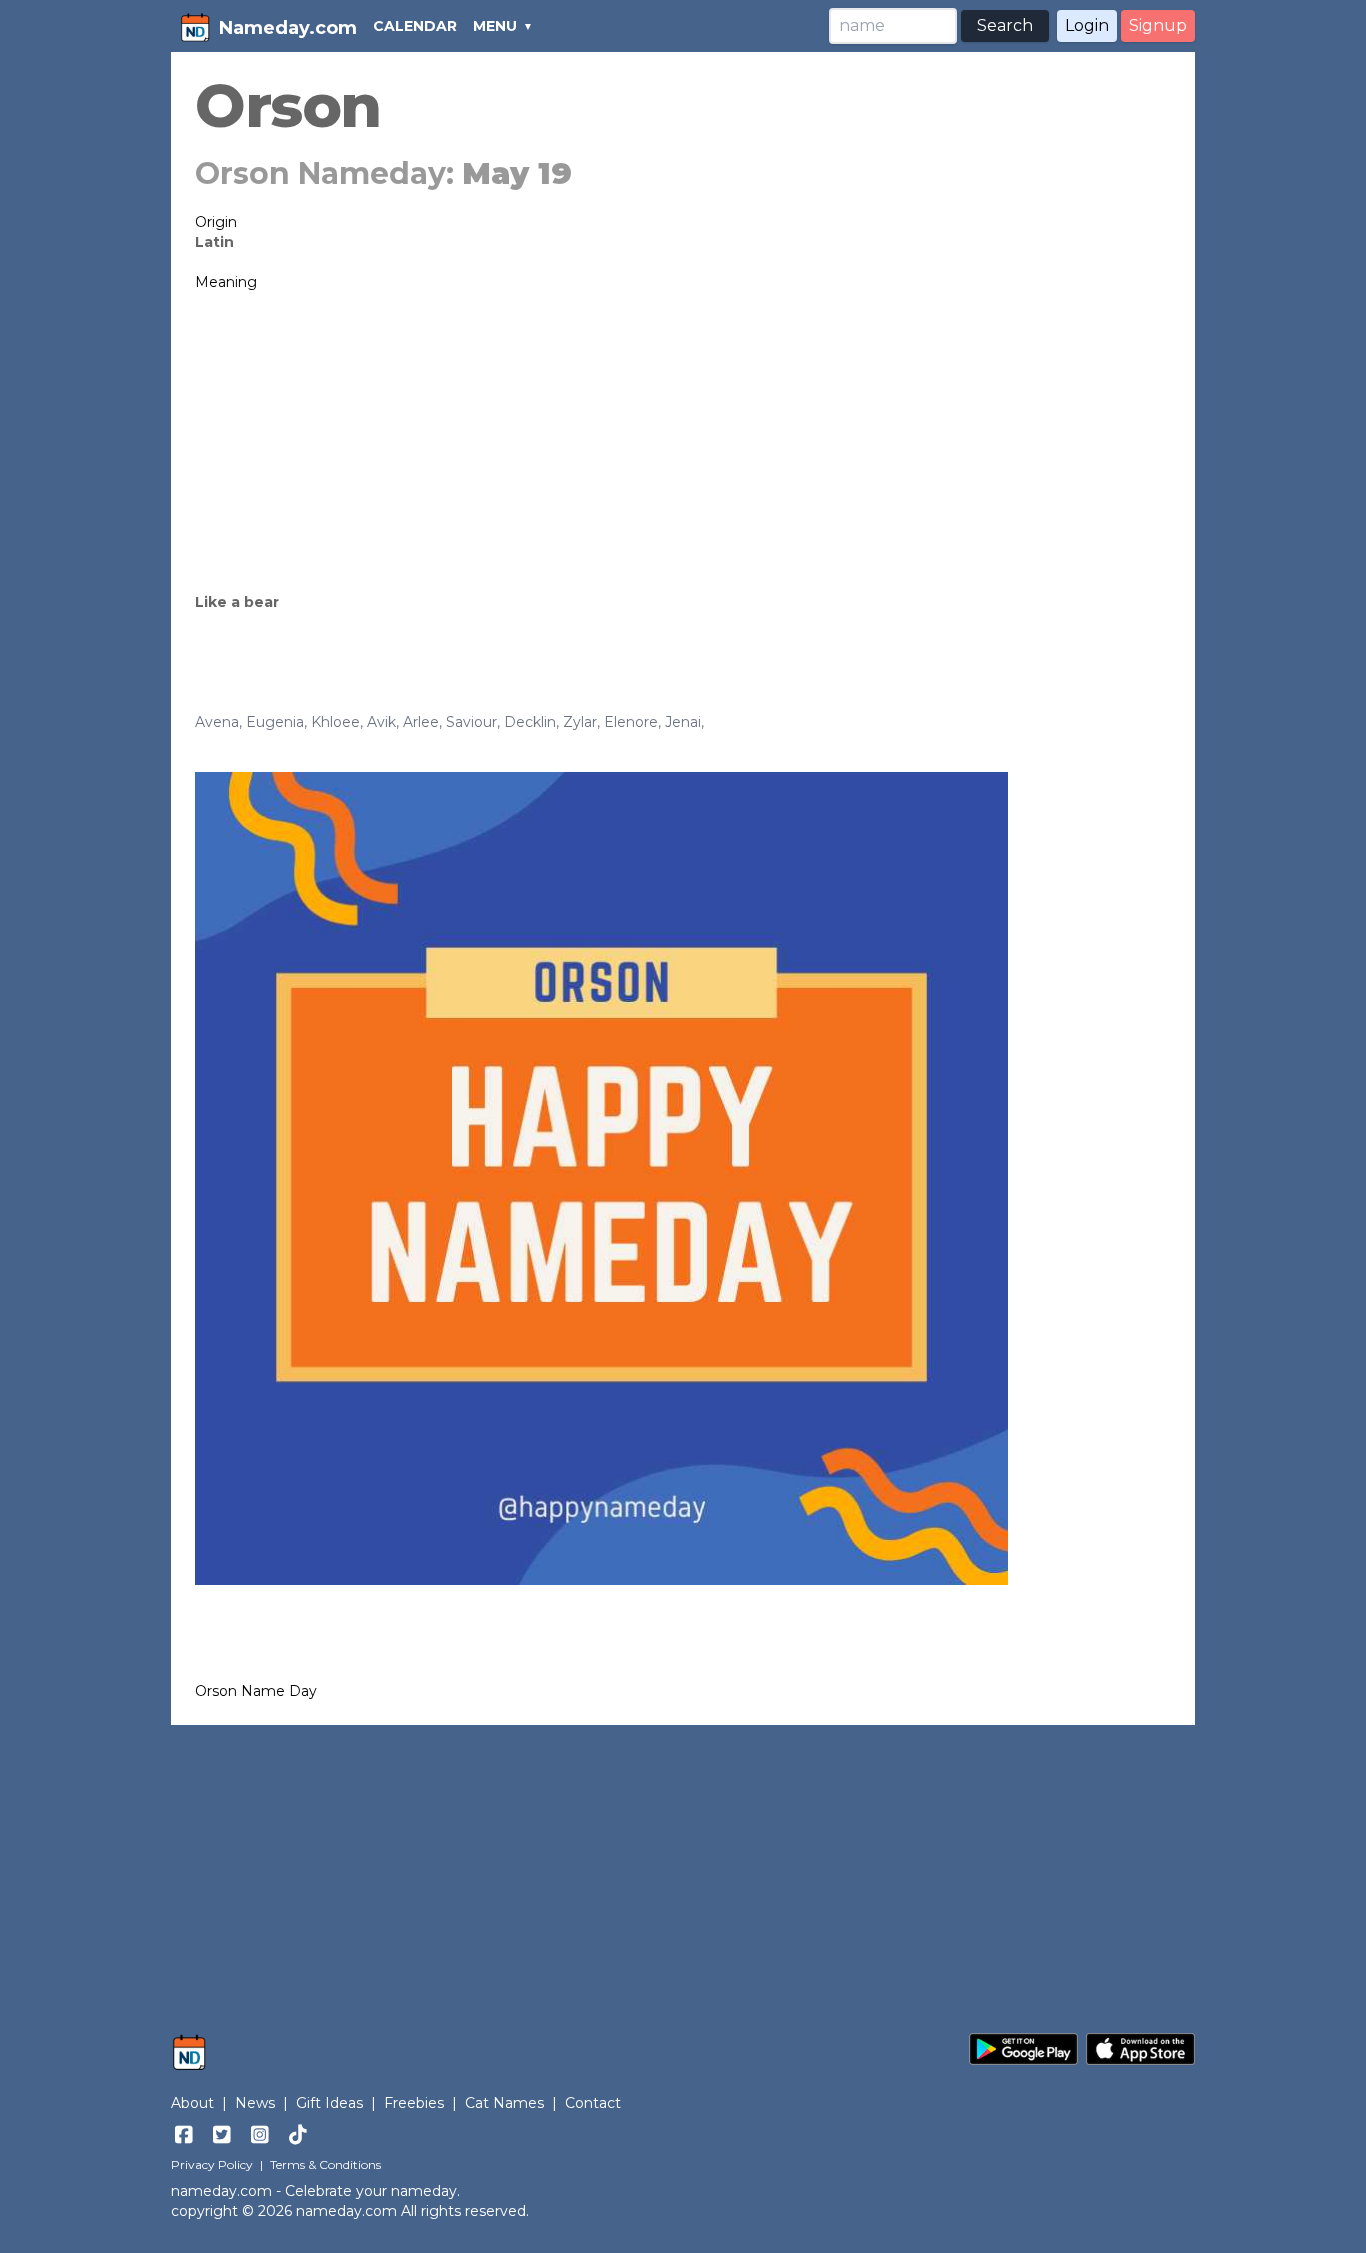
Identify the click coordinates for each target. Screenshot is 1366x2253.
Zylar (580, 722)
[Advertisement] (683, 442)
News (255, 2103)
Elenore (631, 722)
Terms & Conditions (325, 2164)
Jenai (683, 722)
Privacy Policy (212, 2164)
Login (1087, 25)
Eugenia (275, 722)
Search (1005, 25)
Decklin (530, 722)
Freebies (414, 2103)
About (192, 2103)
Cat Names (504, 2103)
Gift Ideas (329, 2103)
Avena (217, 722)
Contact (593, 2103)
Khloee (335, 722)
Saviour (471, 722)
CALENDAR (415, 26)
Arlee (421, 722)
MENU (495, 26)
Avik (381, 722)
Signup (1158, 25)
